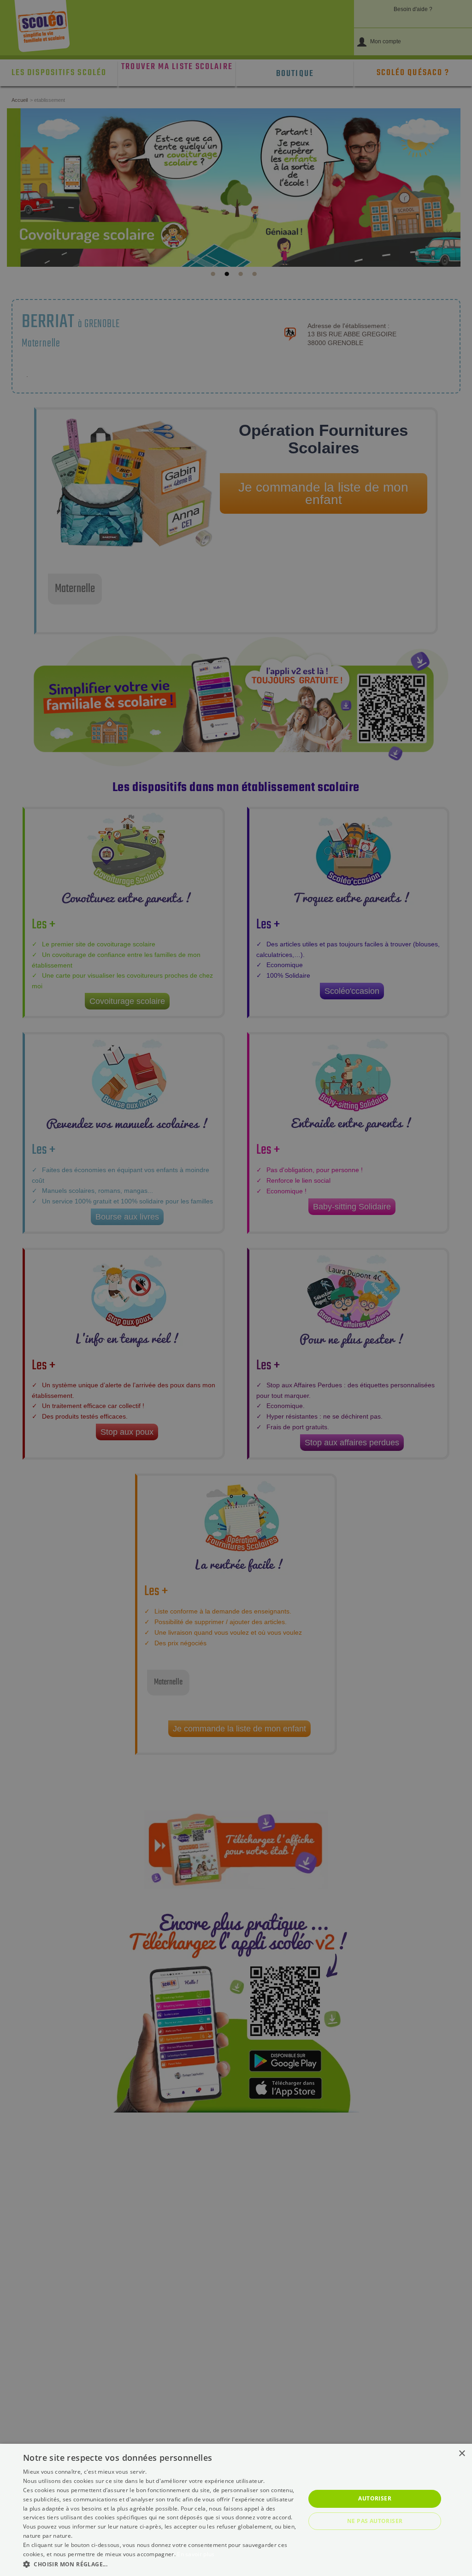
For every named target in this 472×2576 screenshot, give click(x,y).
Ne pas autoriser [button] (375, 2521)
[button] (160, 2564)
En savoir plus (196, 2554)
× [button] (462, 2454)
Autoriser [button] (375, 2498)
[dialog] (236, 2510)
